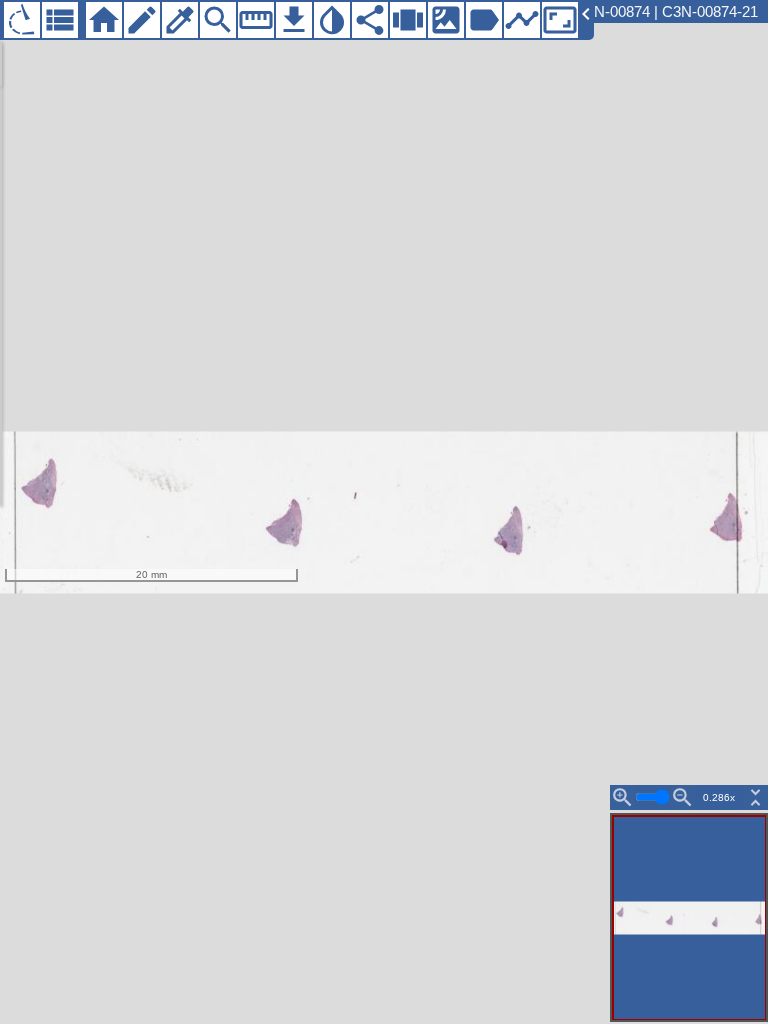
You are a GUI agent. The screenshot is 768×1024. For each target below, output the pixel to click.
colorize (180, 20)
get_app (294, 20)
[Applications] (22, 20)
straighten (256, 20)
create (142, 20)
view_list (60, 20)
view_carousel (408, 20)
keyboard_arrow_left (586, 14)
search (218, 20)
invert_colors (332, 20)
